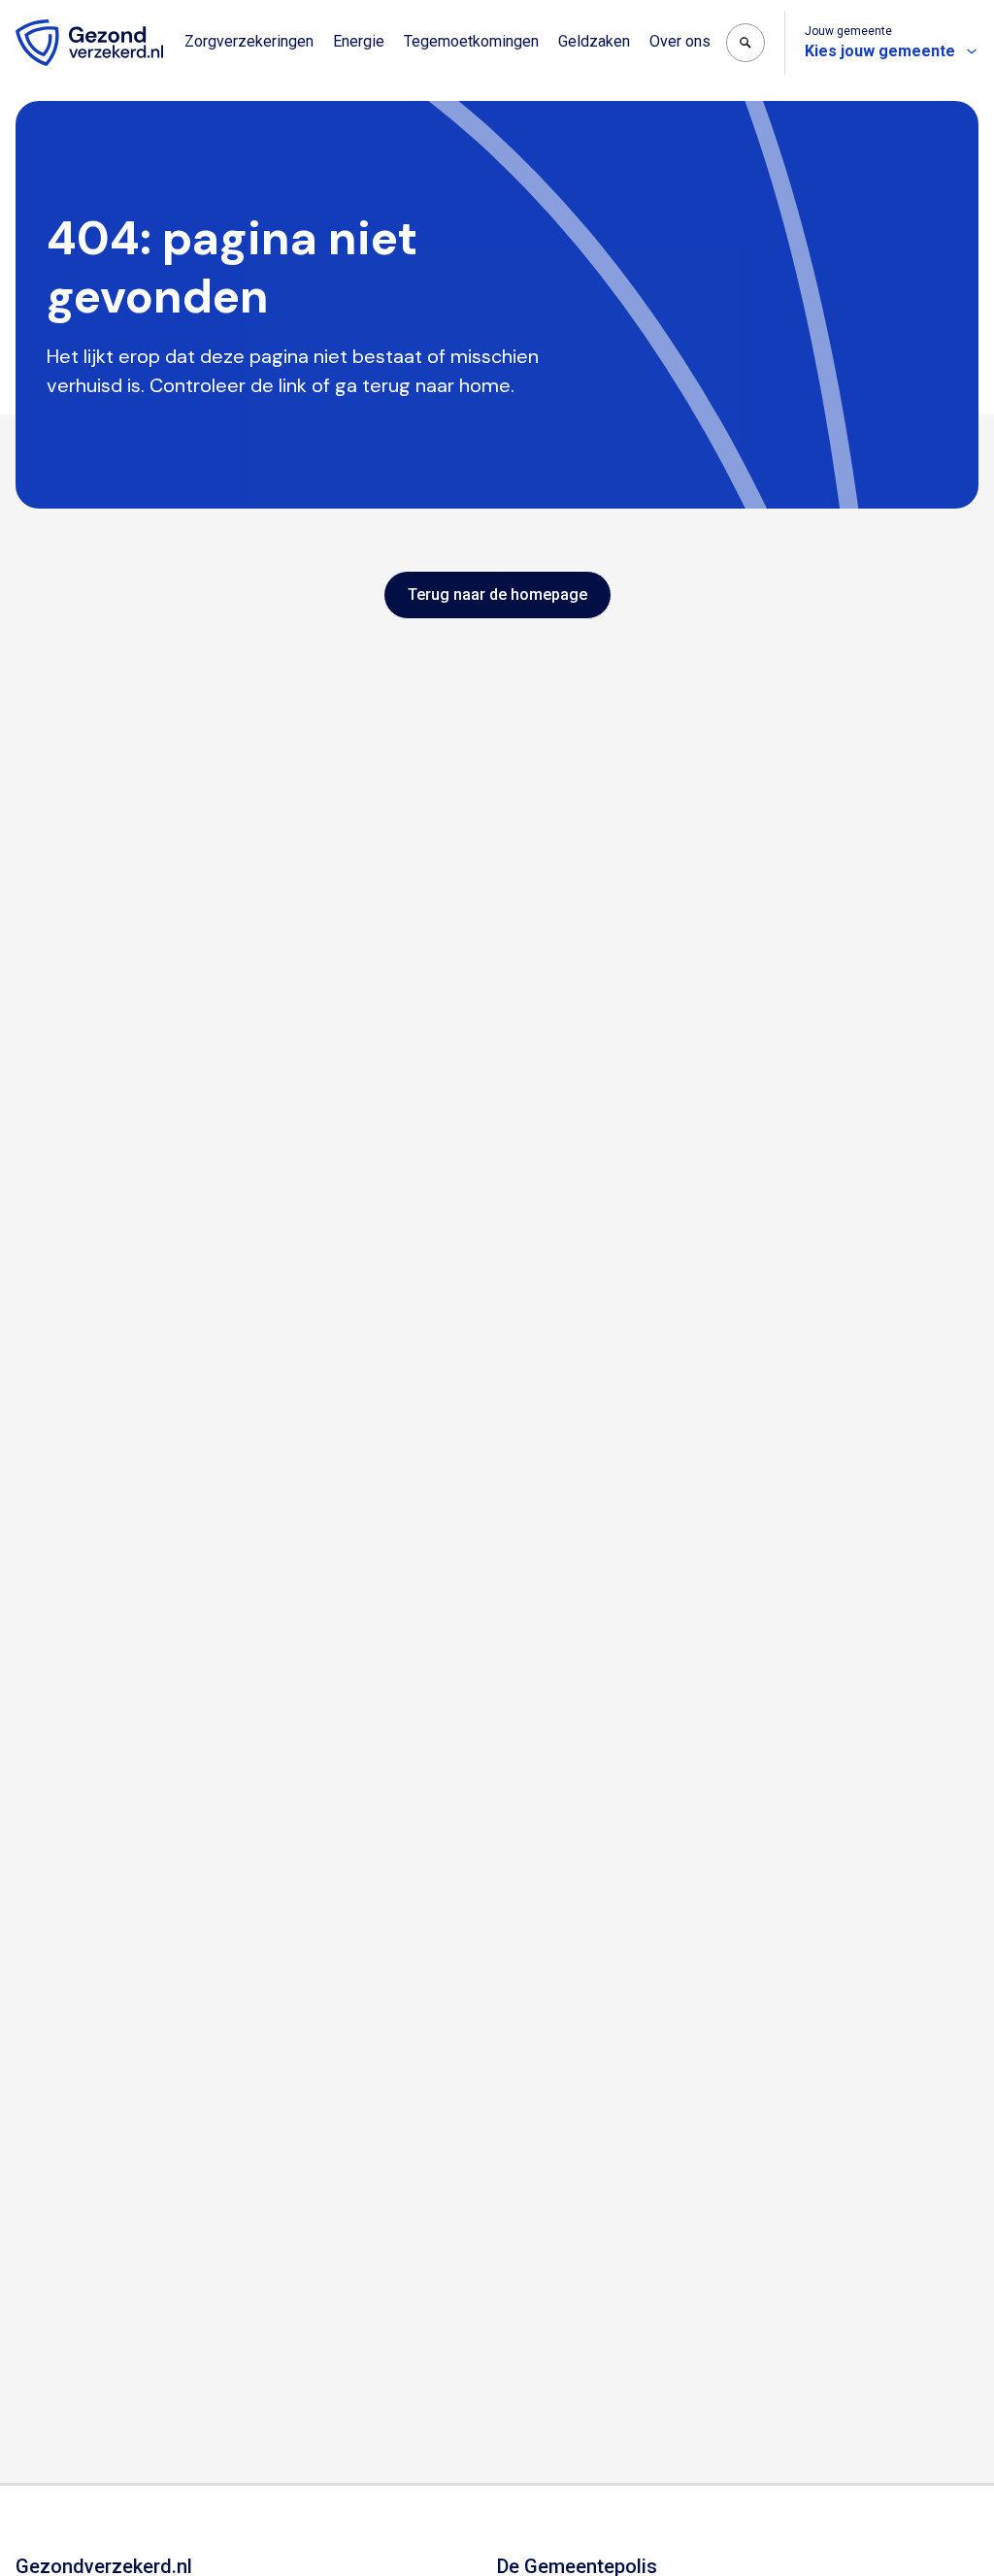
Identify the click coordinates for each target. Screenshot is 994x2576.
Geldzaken (594, 41)
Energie (359, 41)
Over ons (680, 41)
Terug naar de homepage (497, 594)
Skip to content (95, 17)
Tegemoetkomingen (471, 41)
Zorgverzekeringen (249, 41)
